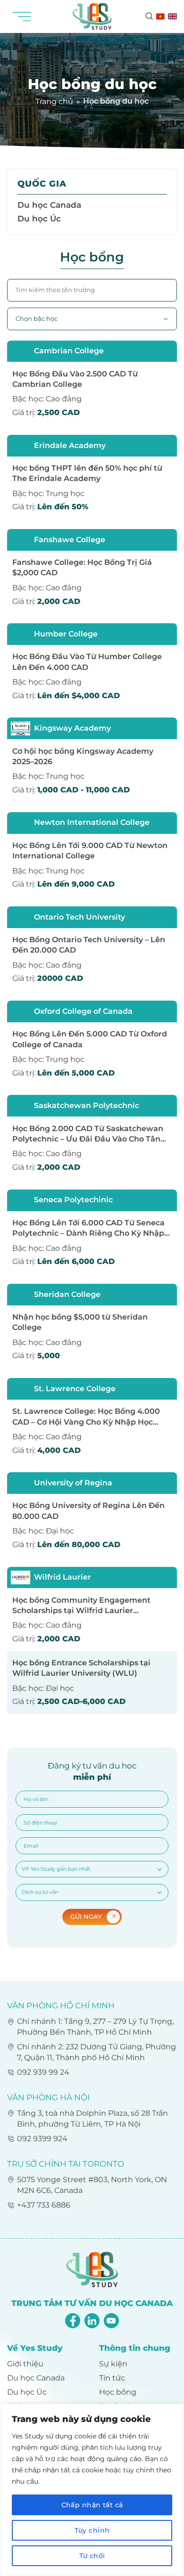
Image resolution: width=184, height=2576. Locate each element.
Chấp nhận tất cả (92, 2505)
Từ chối (92, 2556)
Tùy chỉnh (92, 2530)
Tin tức (112, 2378)
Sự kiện (113, 2364)
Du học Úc (39, 218)
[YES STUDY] (92, 16)
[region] (92, 2490)
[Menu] (25, 16)
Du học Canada (49, 205)
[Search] (149, 16)
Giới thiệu (25, 2364)
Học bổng (118, 2392)
